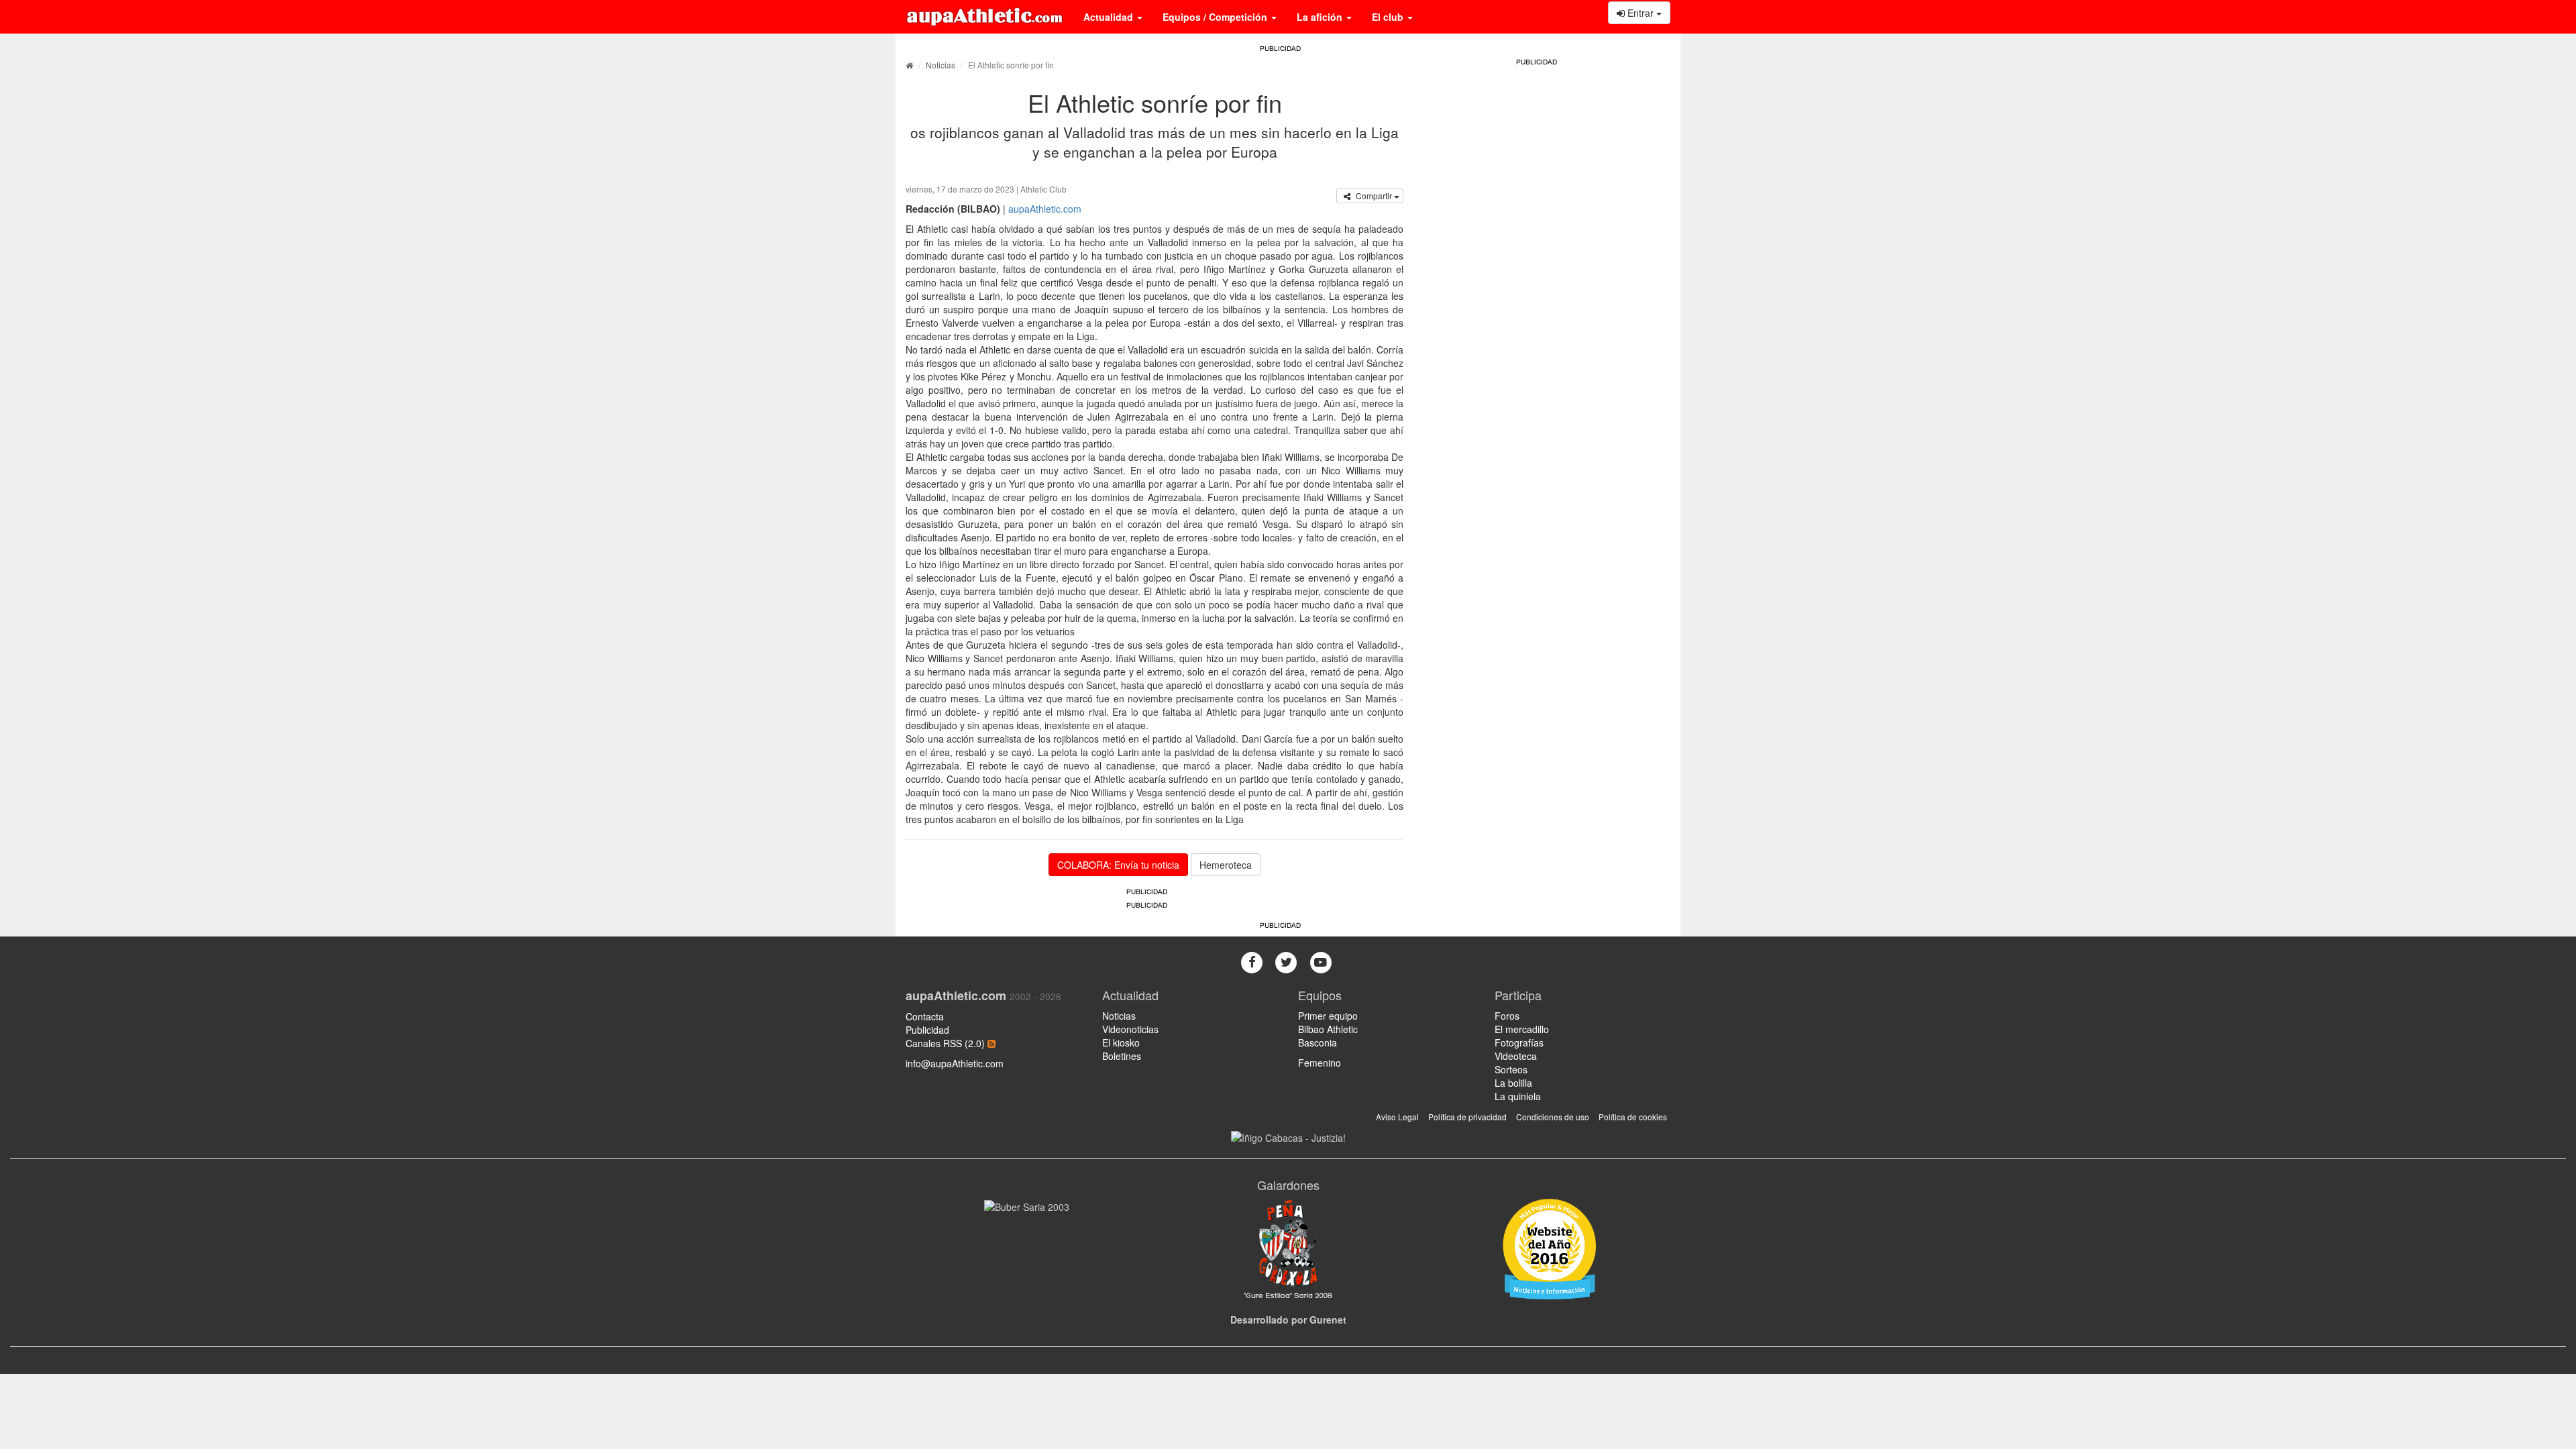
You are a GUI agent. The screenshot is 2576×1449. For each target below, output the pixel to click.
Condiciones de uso (1553, 1117)
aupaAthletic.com (1045, 209)
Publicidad (927, 1030)
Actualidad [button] (1110, 17)
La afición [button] (1321, 17)
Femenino (1320, 1063)
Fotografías (1519, 1042)
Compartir (1374, 196)
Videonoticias (1130, 1029)
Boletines (1122, 1056)
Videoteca (1516, 1056)
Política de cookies (1633, 1117)
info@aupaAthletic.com (955, 1063)
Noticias (941, 65)
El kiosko (1121, 1042)
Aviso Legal (1397, 1117)
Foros (1507, 1016)
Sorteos (1511, 1069)
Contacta (925, 1016)
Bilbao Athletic (1328, 1029)
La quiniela (1518, 1096)
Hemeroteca (1226, 865)
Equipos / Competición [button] (1216, 17)
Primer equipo (1328, 1016)
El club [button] (1389, 17)
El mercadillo (1522, 1029)
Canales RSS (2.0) (947, 1043)
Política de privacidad (1467, 1117)
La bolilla (1513, 1083)
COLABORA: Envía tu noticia (1118, 865)
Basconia (1318, 1042)
